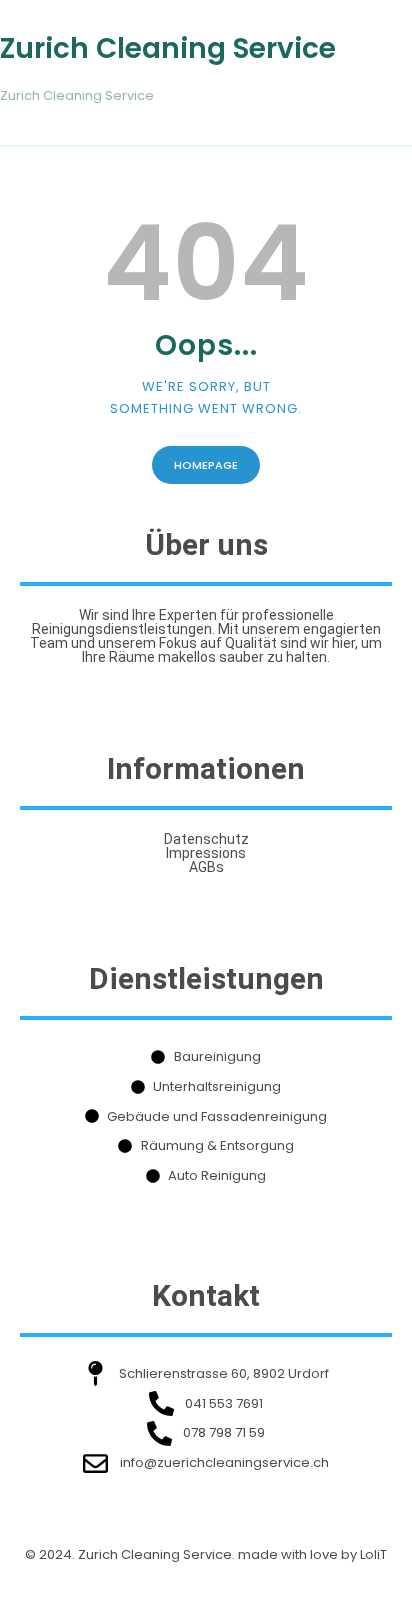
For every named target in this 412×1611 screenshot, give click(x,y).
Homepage (206, 465)
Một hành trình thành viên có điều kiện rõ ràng (158, 1523)
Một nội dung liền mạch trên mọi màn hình (145, 1552)
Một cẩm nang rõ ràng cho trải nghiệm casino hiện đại (184, 1582)
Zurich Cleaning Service (168, 49)
